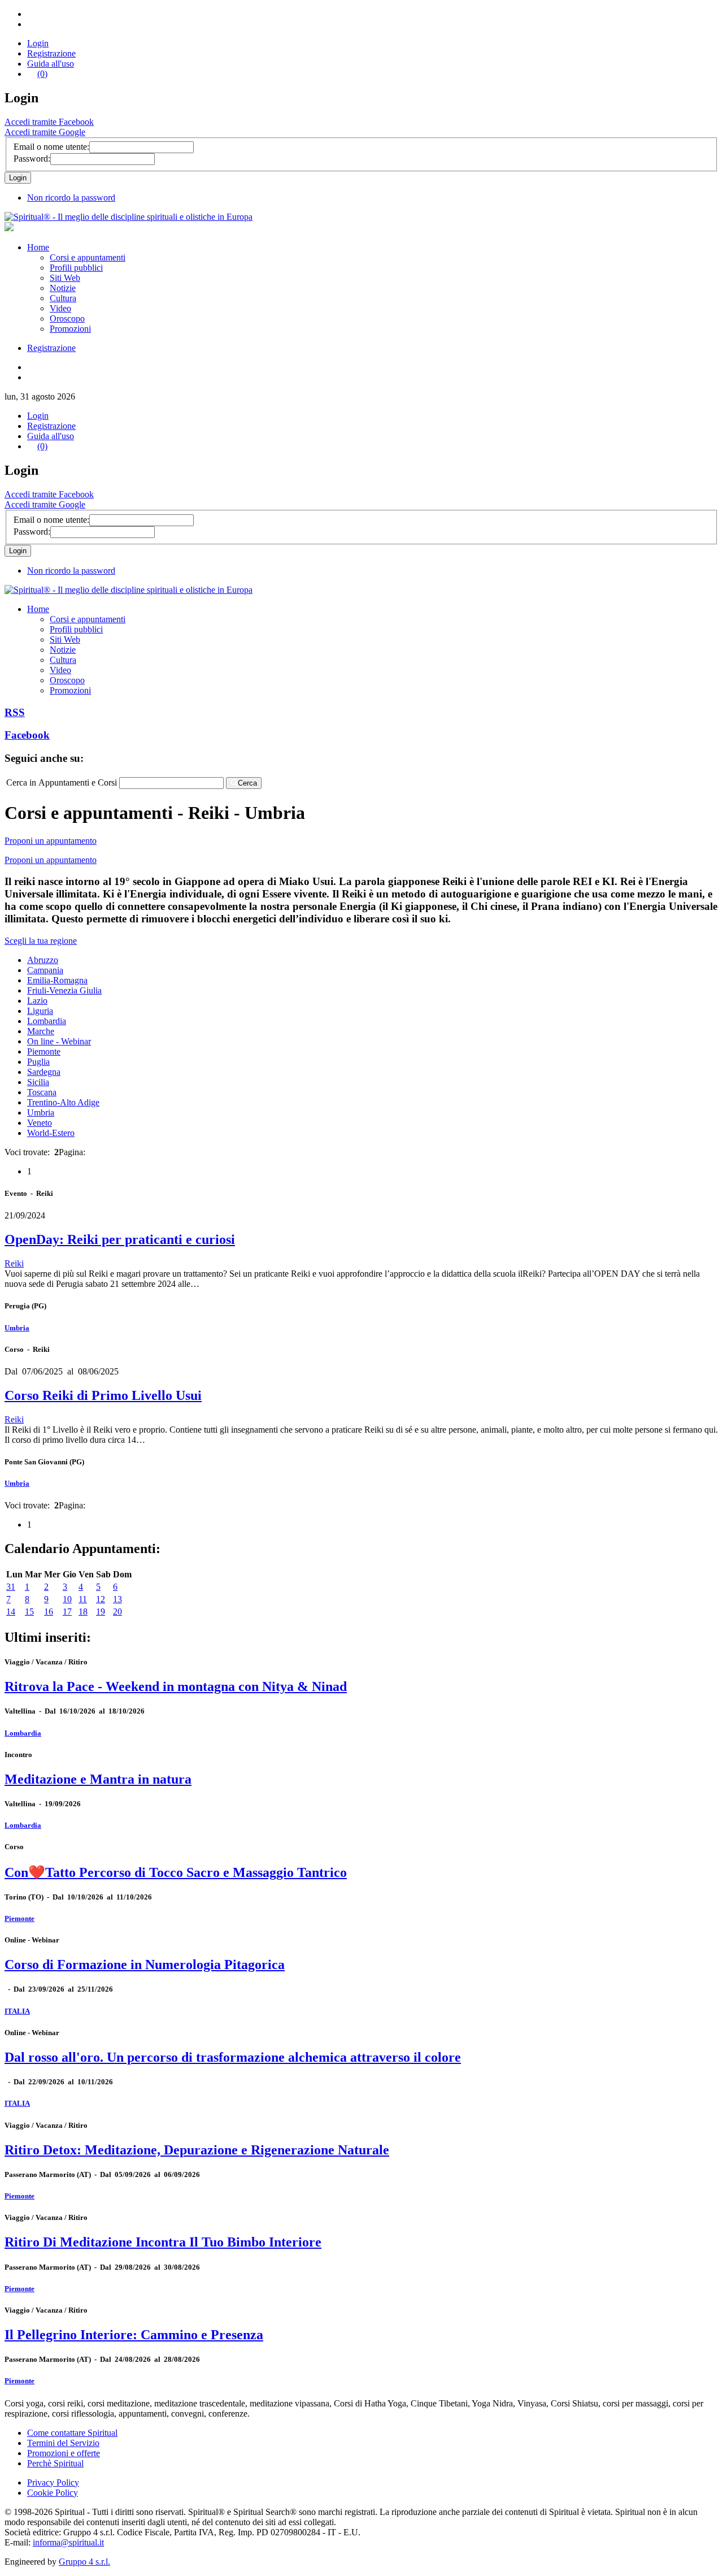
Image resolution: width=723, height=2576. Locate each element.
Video (60, 308)
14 (11, 1612)
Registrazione (51, 53)
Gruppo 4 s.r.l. (84, 2562)
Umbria (41, 1113)
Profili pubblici (76, 268)
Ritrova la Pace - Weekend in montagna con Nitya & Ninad (176, 1686)
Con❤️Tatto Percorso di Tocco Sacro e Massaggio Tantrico (176, 1872)
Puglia (38, 1062)
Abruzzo (43, 960)
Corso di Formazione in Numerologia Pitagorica (145, 1964)
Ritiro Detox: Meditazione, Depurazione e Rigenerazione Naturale (197, 2150)
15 (29, 1612)
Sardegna (44, 1072)
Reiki (14, 1263)
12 (101, 1599)
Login (38, 43)
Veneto (40, 1123)
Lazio (37, 1001)
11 (83, 1599)
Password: (32, 159)
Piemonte (44, 1051)
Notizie (63, 288)
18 (83, 1612)
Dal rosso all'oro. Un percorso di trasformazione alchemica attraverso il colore (233, 2057)
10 (67, 1599)
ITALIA (17, 2011)
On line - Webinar (59, 1041)
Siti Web (65, 278)
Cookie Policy (53, 2493)
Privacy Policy (53, 2482)
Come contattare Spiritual (72, 2433)
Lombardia (47, 1021)
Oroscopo (67, 318)
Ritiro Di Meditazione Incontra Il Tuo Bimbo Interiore (163, 2242)
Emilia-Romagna (57, 980)
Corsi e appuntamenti (88, 257)
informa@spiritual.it (68, 2542)
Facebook (27, 735)
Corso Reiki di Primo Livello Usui (103, 1395)
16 (49, 1612)
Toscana (42, 1092)
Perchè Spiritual (55, 2463)
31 (11, 1587)
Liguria (40, 1011)
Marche (41, 1031)
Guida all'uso (51, 64)
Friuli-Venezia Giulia (64, 990)
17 (67, 1612)
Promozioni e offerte (64, 2453)
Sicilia (38, 1082)
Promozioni (70, 329)
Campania (45, 970)
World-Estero (51, 1133)
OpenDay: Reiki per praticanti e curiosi (120, 1239)
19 (101, 1612)
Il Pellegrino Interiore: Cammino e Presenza (134, 2335)
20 (117, 1612)
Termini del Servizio (63, 2443)
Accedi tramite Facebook (49, 122)
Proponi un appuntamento (51, 841)
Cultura (63, 298)
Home (38, 247)
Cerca (247, 783)
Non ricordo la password (71, 198)
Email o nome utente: (51, 147)
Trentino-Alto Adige (63, 1102)
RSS (15, 712)
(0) (42, 74)
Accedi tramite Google (45, 132)
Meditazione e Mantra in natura (98, 1779)
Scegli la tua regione (41, 941)
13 (117, 1599)
